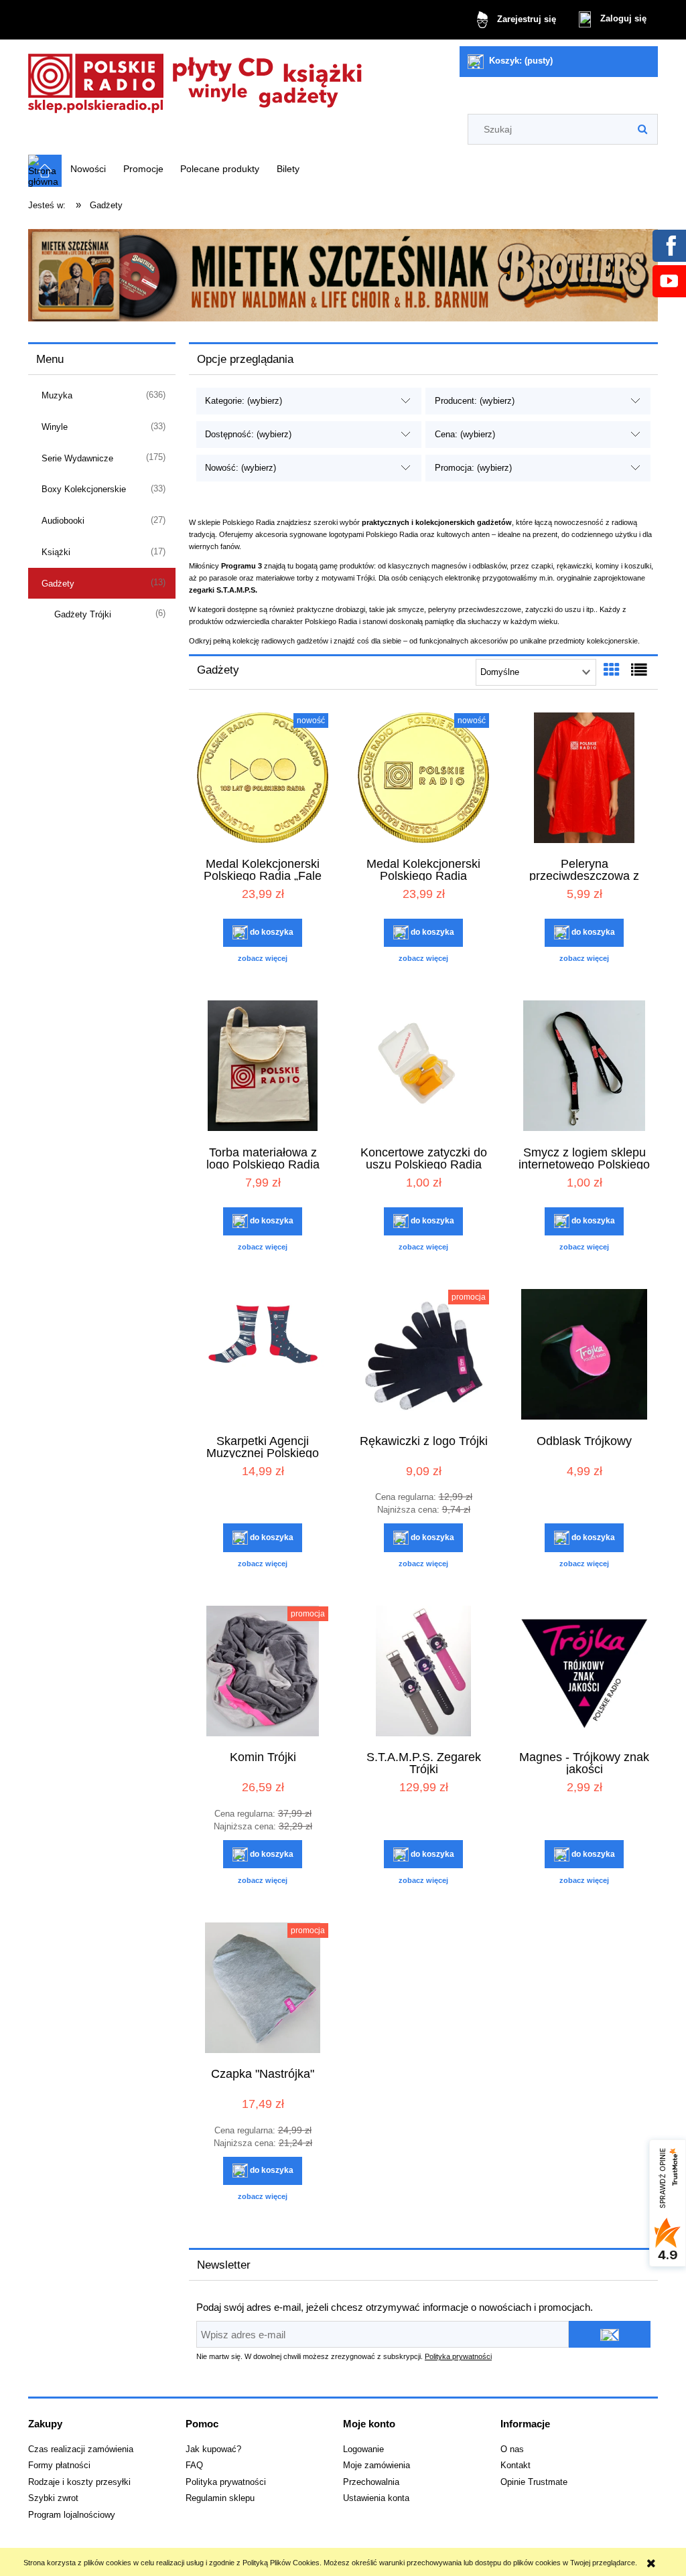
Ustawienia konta (376, 2498)
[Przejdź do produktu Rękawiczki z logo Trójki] (423, 1356)
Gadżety (58, 584)
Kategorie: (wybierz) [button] (244, 401)
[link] (343, 275)
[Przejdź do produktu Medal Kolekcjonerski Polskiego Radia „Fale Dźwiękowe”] (263, 779)
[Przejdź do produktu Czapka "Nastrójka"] (263, 1989)
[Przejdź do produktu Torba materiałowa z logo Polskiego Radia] (263, 1067)
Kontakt (516, 2466)
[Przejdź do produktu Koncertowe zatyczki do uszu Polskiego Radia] (423, 1067)
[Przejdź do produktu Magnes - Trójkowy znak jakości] (584, 1673)
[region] (343, 275)
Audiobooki (63, 521)
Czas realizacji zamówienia (81, 2449)
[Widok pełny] (639, 670)
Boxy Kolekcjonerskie (84, 489)
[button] (263, 958)
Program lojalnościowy (72, 2515)
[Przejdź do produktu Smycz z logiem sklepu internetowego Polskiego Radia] (584, 1067)
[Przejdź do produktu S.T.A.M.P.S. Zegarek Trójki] (423, 1673)
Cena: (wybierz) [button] (465, 434)
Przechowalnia (371, 2482)
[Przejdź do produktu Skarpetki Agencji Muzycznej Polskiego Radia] (263, 1356)
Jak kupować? (213, 2449)
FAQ (194, 2466)
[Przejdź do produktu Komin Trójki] (263, 1673)
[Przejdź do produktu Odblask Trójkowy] (584, 1356)
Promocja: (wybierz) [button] (473, 468)
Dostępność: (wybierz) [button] (248, 434)
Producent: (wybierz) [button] (475, 401)
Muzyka (57, 395)
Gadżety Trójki (83, 614)
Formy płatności (59, 2466)
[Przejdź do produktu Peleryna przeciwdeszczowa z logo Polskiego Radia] (584, 779)
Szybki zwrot (53, 2498)
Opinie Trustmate (534, 2482)
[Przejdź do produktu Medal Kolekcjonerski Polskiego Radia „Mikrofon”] (423, 779)
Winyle (55, 427)
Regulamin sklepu (220, 2498)
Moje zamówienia (376, 2466)
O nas (512, 2449)
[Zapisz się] (610, 2334)
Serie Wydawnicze (77, 458)
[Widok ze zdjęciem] (612, 670)
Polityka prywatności (458, 2356)
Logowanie (363, 2449)
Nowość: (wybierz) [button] (241, 468)
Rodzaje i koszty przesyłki (79, 2482)
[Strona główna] (196, 79)
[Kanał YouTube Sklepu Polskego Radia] (669, 281)
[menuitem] (88, 169)
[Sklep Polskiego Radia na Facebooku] (669, 245)
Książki (56, 552)
